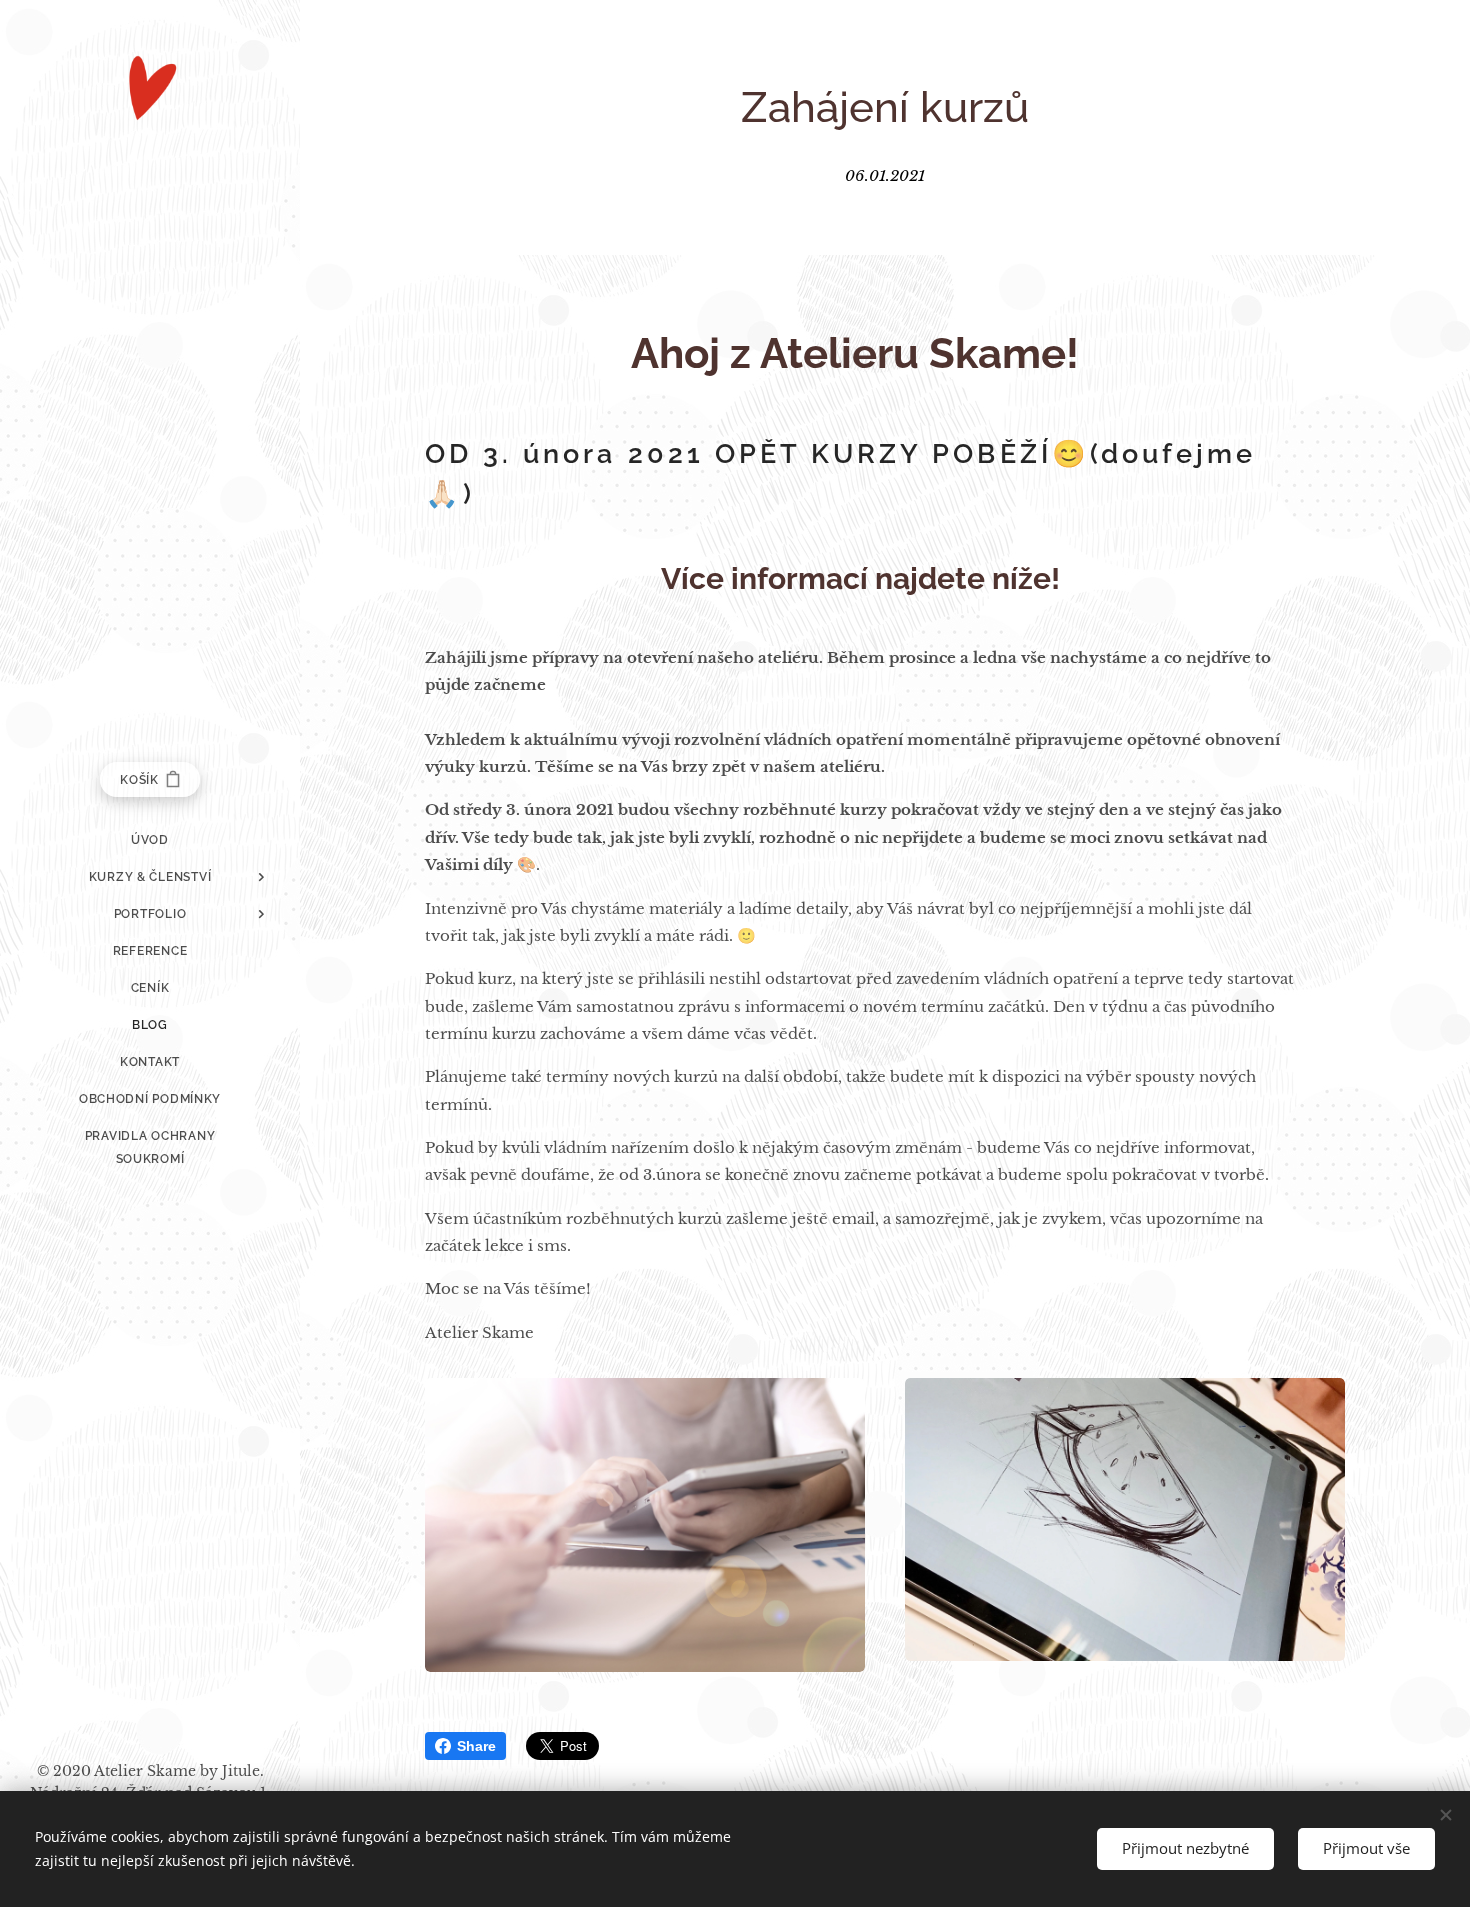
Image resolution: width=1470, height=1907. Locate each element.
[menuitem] (150, 840)
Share (476, 1746)
